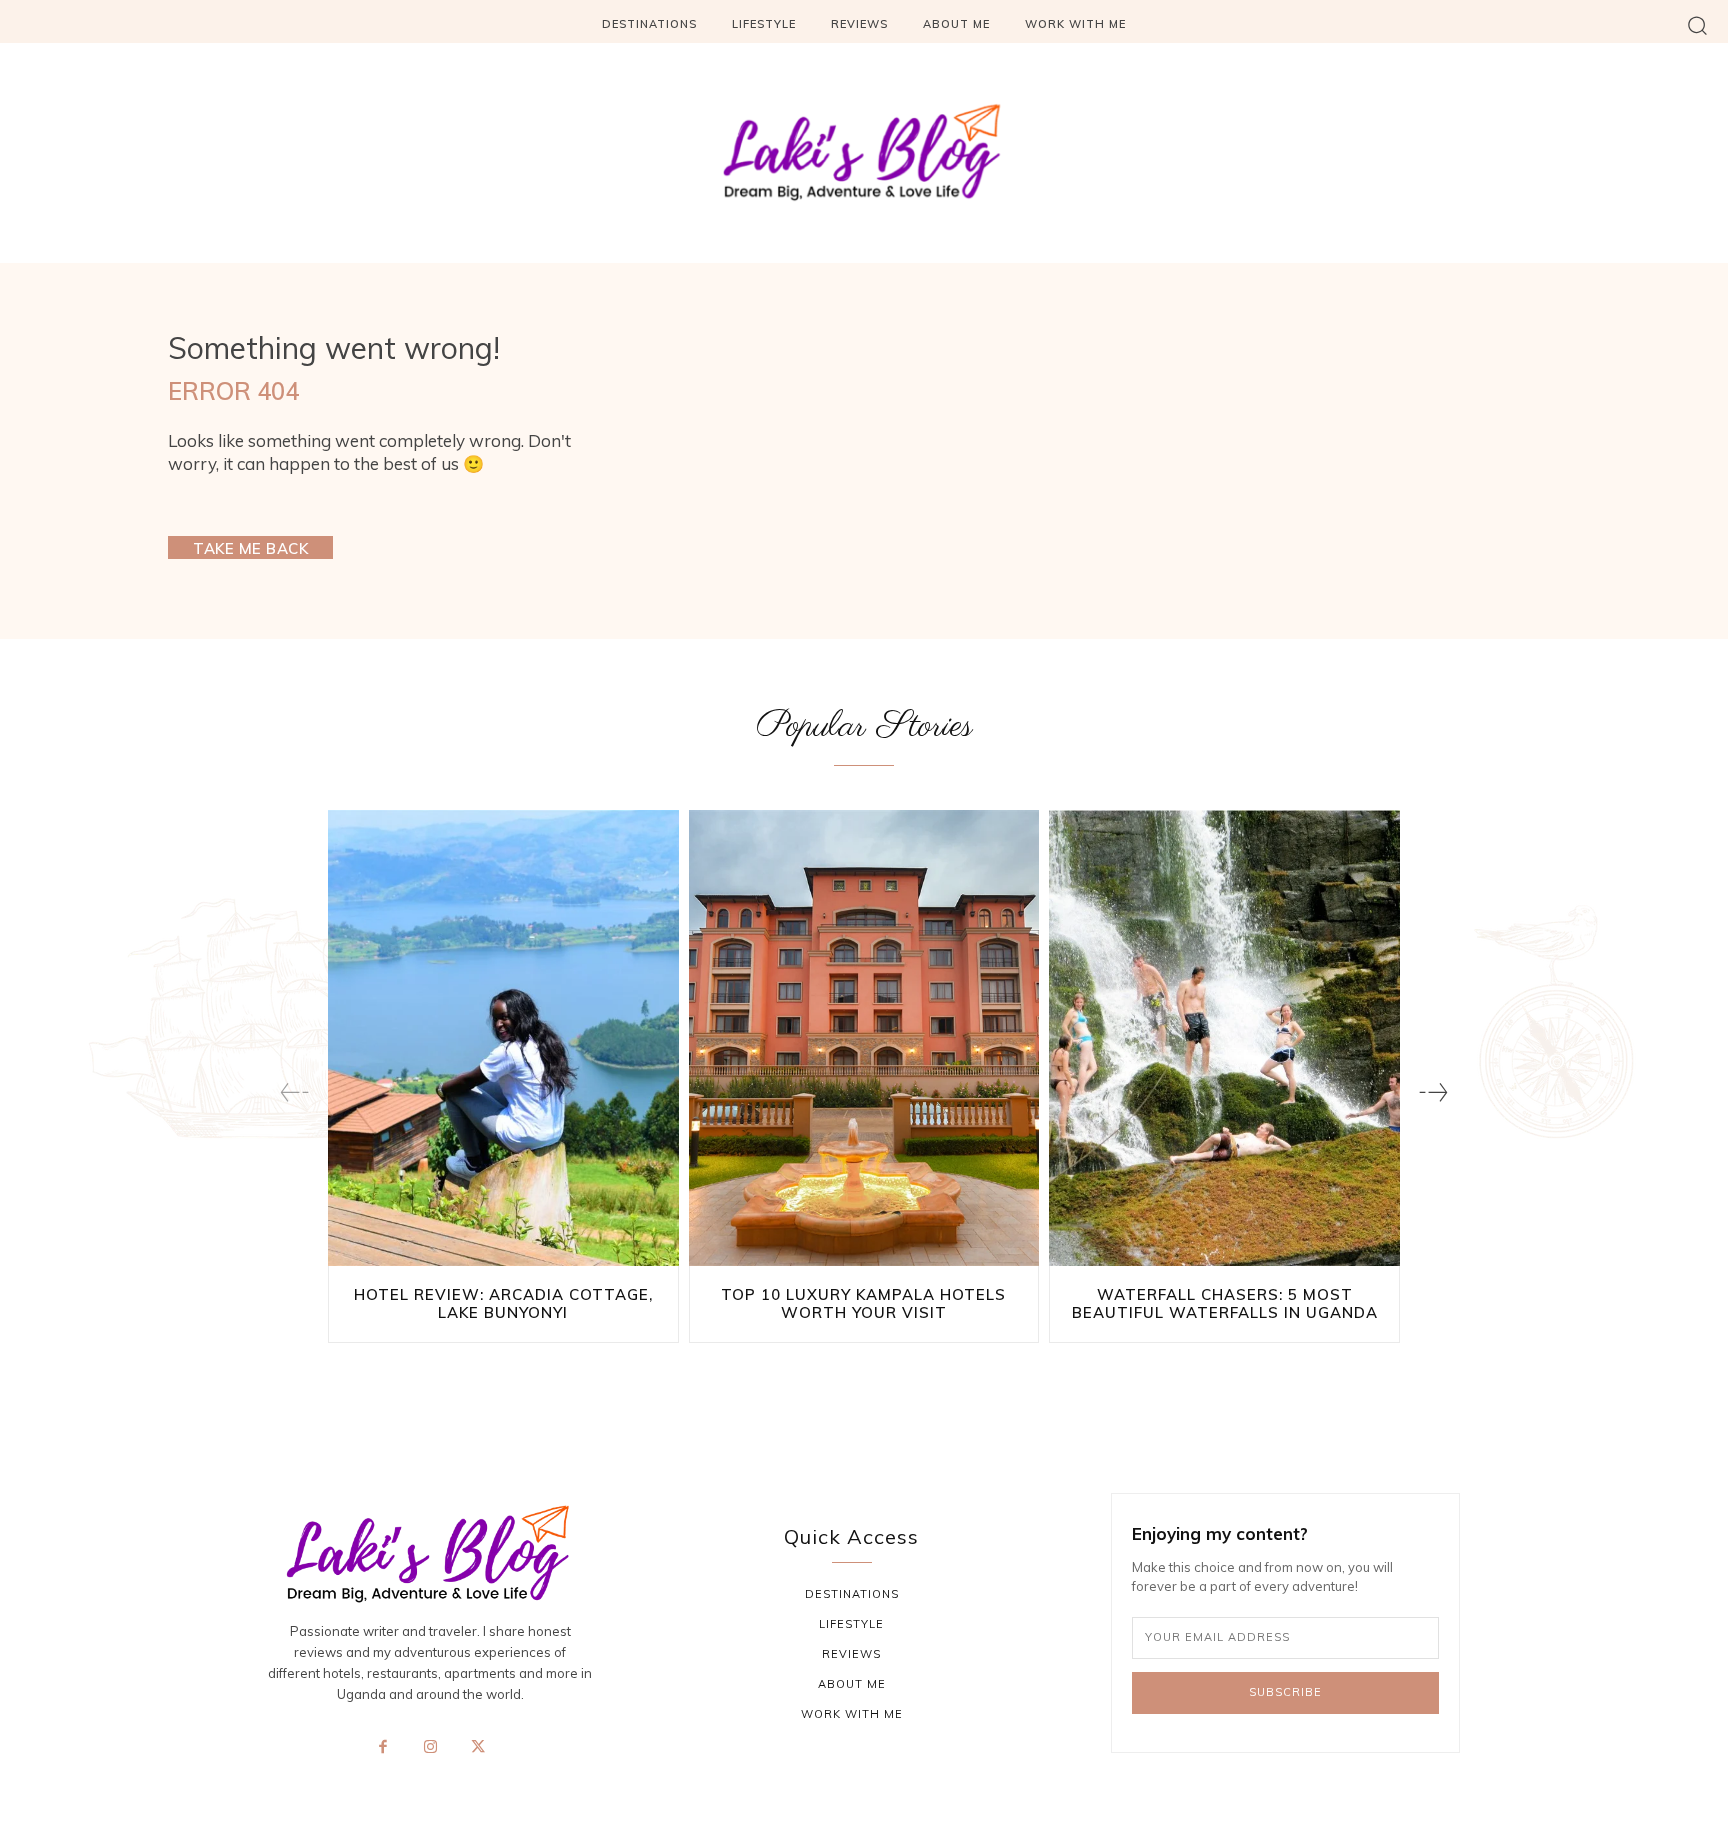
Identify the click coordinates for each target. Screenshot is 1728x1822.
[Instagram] (430, 1748)
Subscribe (1285, 1692)
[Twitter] (478, 1748)
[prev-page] (294, 1092)
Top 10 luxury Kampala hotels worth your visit (863, 1303)
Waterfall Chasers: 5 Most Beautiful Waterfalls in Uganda (1225, 1303)
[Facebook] (383, 1748)
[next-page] (1433, 1092)
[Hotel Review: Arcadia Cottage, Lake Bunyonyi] (503, 1038)
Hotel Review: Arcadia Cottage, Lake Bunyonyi (503, 1303)
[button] (1697, 24)
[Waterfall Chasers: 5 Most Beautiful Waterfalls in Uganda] (1224, 1038)
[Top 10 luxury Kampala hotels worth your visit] (864, 1038)
